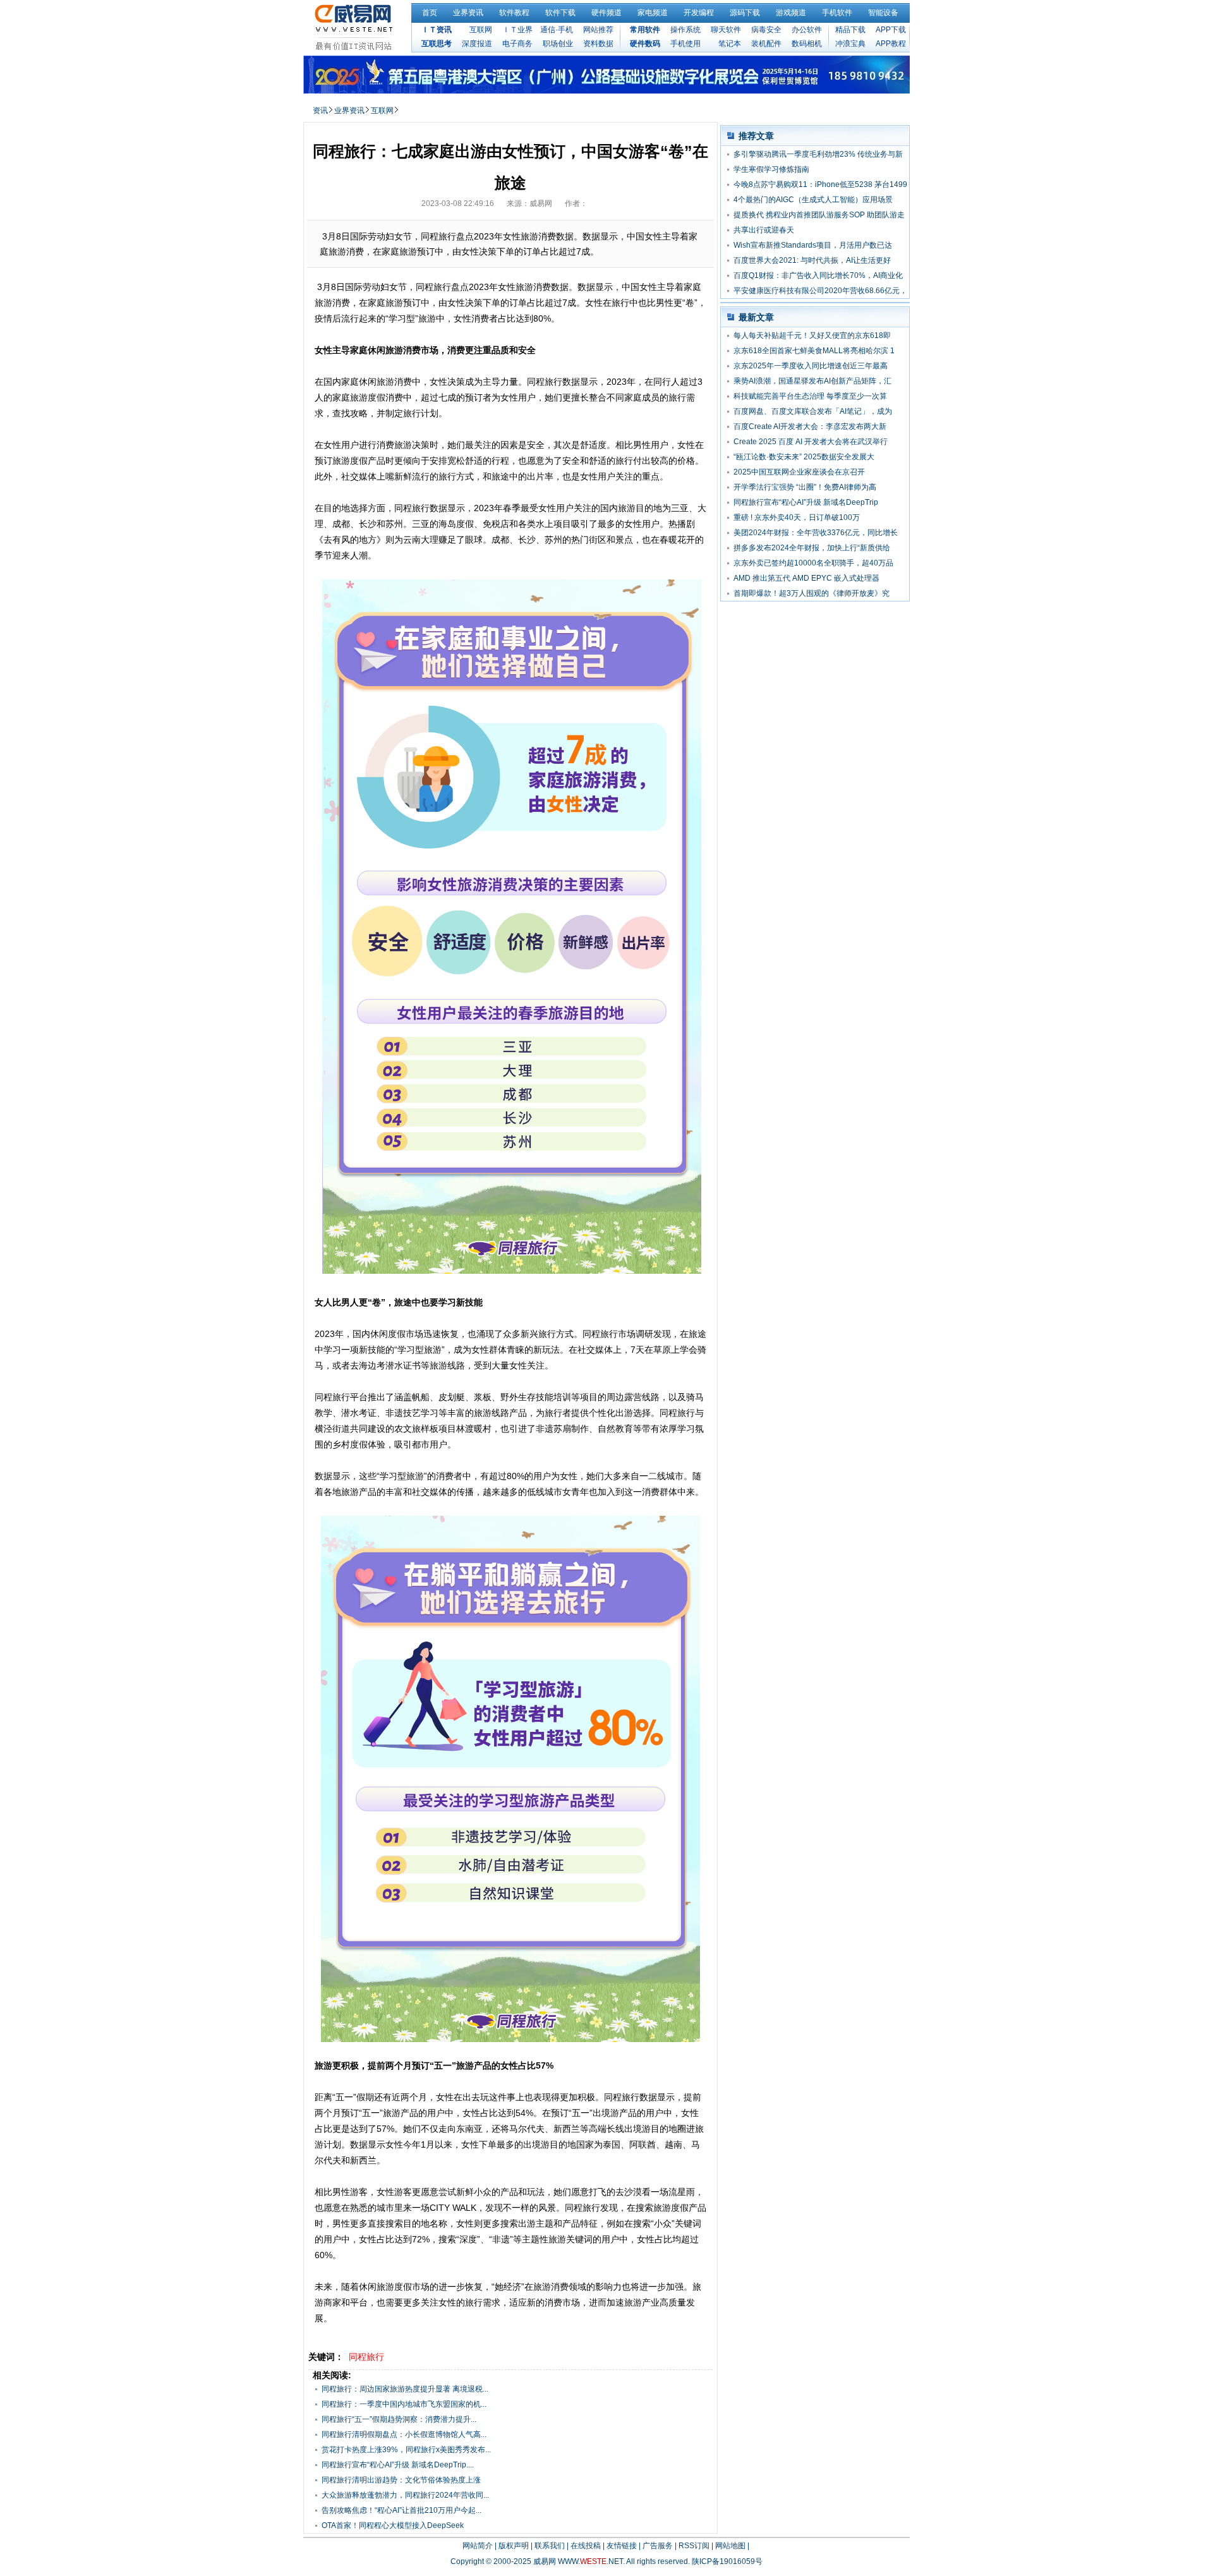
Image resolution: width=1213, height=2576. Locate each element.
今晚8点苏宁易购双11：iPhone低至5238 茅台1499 (820, 184)
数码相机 (807, 44)
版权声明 (514, 2546)
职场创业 (558, 44)
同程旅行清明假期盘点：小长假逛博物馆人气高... (404, 2434)
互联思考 (437, 44)
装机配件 (766, 44)
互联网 (481, 30)
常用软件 (645, 30)
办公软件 (807, 30)
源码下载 (745, 13)
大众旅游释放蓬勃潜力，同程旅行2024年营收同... (405, 2495)
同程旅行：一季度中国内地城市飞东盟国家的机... (404, 2404)
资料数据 (598, 44)
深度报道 (477, 44)
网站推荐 (598, 30)
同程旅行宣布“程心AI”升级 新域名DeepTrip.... (398, 2465)
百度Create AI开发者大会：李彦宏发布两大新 (810, 426)
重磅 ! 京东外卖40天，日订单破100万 (797, 517)
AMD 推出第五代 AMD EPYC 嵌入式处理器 (806, 578)
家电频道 (653, 13)
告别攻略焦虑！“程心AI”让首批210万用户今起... (401, 2510)
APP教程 (891, 44)
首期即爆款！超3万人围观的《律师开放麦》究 (812, 593)
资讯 (320, 111)
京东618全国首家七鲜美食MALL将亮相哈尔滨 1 (814, 351)
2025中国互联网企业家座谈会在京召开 (799, 472)
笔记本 (730, 44)
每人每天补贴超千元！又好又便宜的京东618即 (812, 336)
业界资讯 (468, 13)
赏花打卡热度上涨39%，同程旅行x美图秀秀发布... (406, 2450)
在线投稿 (586, 2546)
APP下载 (891, 30)
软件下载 (560, 13)
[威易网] (355, 27)
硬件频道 (606, 13)
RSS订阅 (694, 2546)
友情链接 (622, 2546)
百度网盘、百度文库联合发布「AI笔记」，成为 (813, 411)
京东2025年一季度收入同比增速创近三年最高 (811, 366)
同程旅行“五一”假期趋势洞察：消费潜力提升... (399, 2419)
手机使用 (685, 44)
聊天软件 (726, 30)
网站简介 (478, 2546)
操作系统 (685, 30)
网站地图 (730, 2546)
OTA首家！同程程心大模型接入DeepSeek (393, 2525)
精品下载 (850, 30)
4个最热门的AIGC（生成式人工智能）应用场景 (813, 200)
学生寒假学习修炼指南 (771, 169)
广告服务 (658, 2546)
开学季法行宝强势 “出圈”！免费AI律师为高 (805, 487)
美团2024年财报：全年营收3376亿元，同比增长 (816, 533)
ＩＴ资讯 (437, 30)
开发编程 (699, 13)
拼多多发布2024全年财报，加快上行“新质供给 (812, 548)
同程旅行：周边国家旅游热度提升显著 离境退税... (405, 2389)
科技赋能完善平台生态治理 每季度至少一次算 (810, 396)
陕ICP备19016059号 (727, 2561)
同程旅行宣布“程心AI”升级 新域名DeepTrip (806, 502)
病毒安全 (766, 30)
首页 (430, 13)
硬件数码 (645, 44)
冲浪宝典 (850, 44)
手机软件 (837, 13)
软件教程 (514, 13)
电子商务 (517, 44)
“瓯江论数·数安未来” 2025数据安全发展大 (804, 457)
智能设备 (883, 13)
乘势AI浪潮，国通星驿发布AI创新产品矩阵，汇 (812, 381)
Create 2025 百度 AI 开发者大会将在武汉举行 (811, 442)
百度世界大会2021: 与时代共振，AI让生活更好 (812, 260)
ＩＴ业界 (517, 30)
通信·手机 (557, 30)
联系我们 (550, 2546)
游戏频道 (791, 13)
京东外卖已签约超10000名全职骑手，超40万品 (813, 563)
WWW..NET (590, 2561)
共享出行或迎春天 (764, 230)
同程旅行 (366, 2357)
